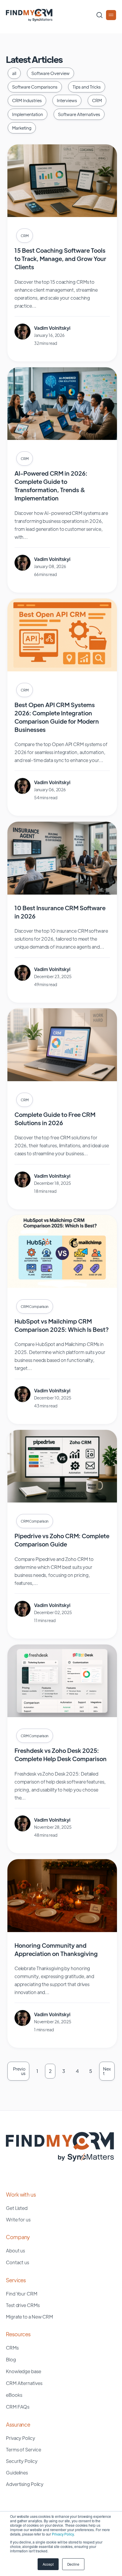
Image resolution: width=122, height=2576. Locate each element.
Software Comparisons (35, 87)
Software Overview (50, 73)
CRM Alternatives (24, 2383)
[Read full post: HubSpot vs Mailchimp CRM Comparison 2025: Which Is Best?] (62, 1286)
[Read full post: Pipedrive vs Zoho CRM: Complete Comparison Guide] (62, 1501)
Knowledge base (24, 2371)
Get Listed (17, 2208)
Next (107, 2071)
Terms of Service (23, 2449)
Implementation (28, 114)
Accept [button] (48, 2564)
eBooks (14, 2395)
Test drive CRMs (23, 2305)
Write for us (18, 2219)
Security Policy (22, 2461)
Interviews (67, 100)
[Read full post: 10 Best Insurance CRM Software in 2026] (62, 893)
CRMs (12, 2348)
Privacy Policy (63, 2534)
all (14, 73)
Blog (11, 2359)
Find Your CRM (22, 2294)
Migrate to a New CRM (29, 2317)
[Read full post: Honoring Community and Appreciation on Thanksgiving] (62, 1930)
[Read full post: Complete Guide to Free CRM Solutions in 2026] (62, 1079)
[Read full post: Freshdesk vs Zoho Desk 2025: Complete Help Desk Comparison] (62, 1715)
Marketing (22, 128)
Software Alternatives (79, 114)
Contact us (17, 2262)
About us (15, 2250)
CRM (97, 100)
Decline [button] (73, 2564)
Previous (19, 2071)
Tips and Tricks (87, 87)
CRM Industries (27, 100)
